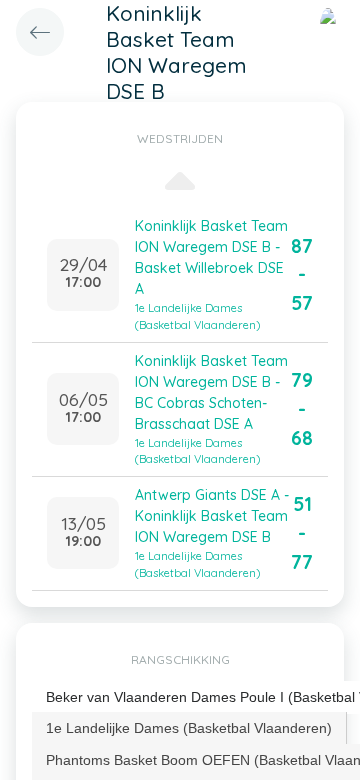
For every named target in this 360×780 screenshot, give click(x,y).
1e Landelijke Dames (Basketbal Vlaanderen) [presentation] (189, 728)
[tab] (189, 728)
